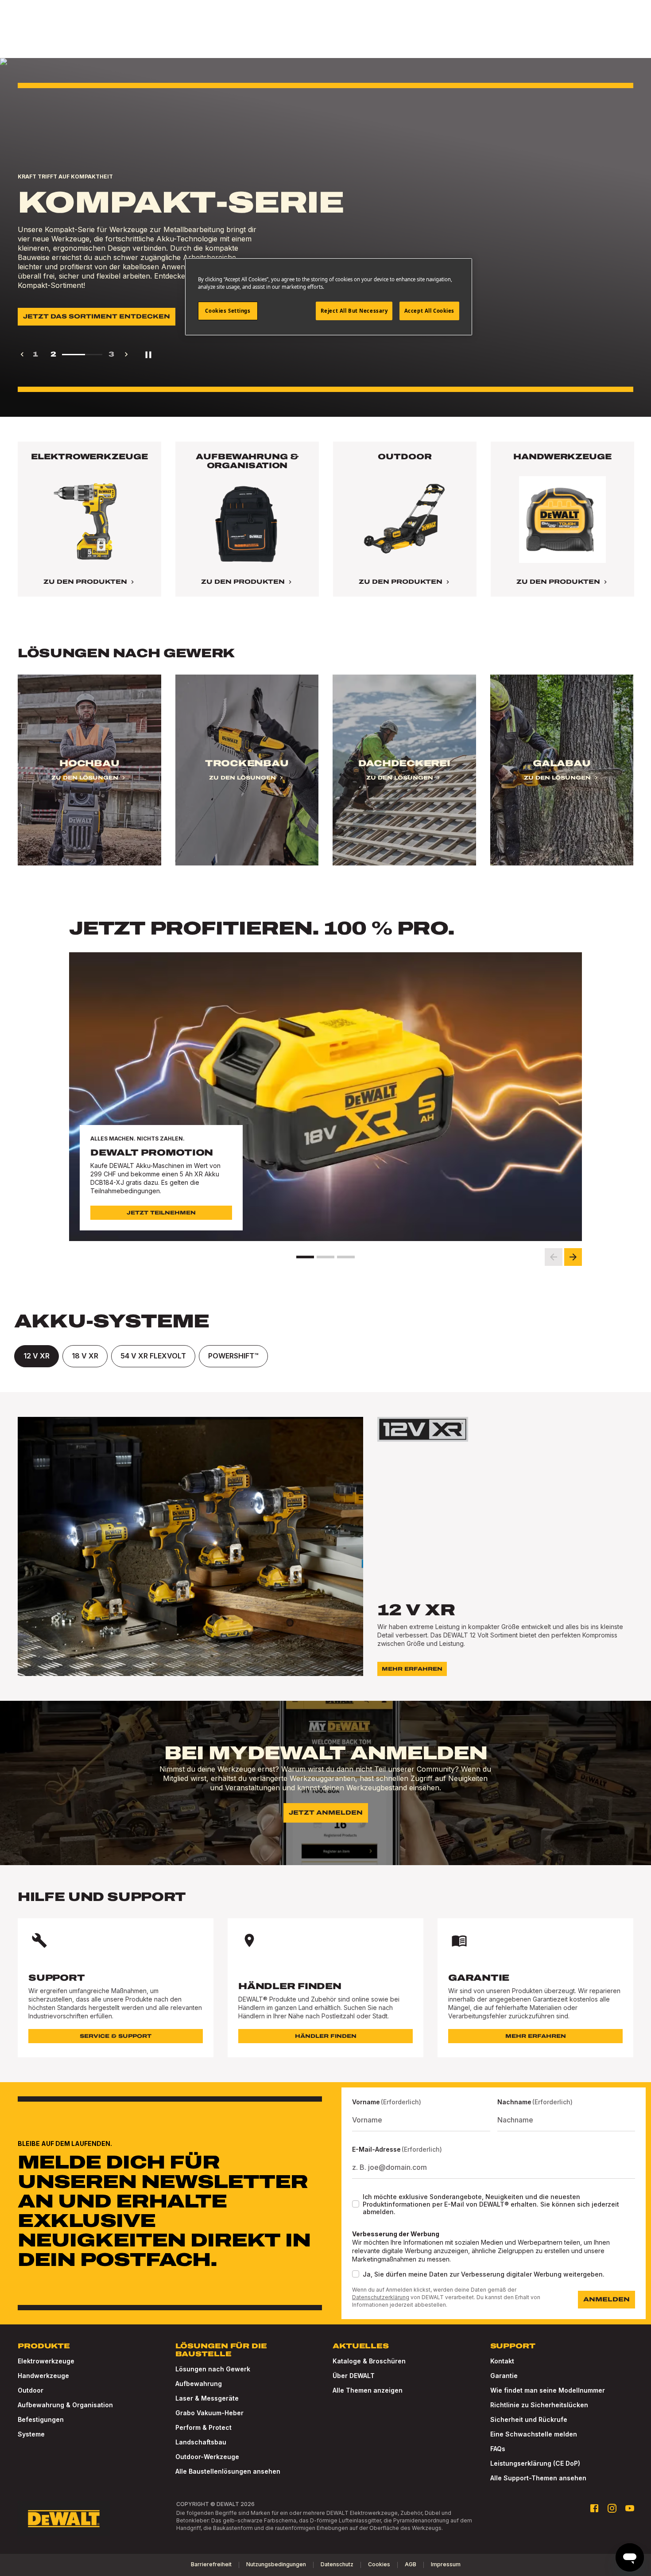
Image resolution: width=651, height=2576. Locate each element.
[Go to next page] (126, 354)
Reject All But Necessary (354, 311)
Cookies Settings (228, 311)
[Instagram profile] (612, 2508)
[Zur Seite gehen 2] (325, 1257)
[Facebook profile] (594, 2508)
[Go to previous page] (22, 354)
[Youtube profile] (630, 2508)
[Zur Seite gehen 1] (305, 1257)
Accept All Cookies (429, 311)
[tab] (37, 1356)
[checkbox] (356, 2204)
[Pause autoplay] (148, 354)
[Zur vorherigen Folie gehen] (554, 1257)
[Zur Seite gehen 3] (346, 1257)
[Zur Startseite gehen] (64, 2519)
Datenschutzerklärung (381, 2297)
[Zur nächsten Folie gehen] (573, 1257)
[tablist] (325, 1356)
